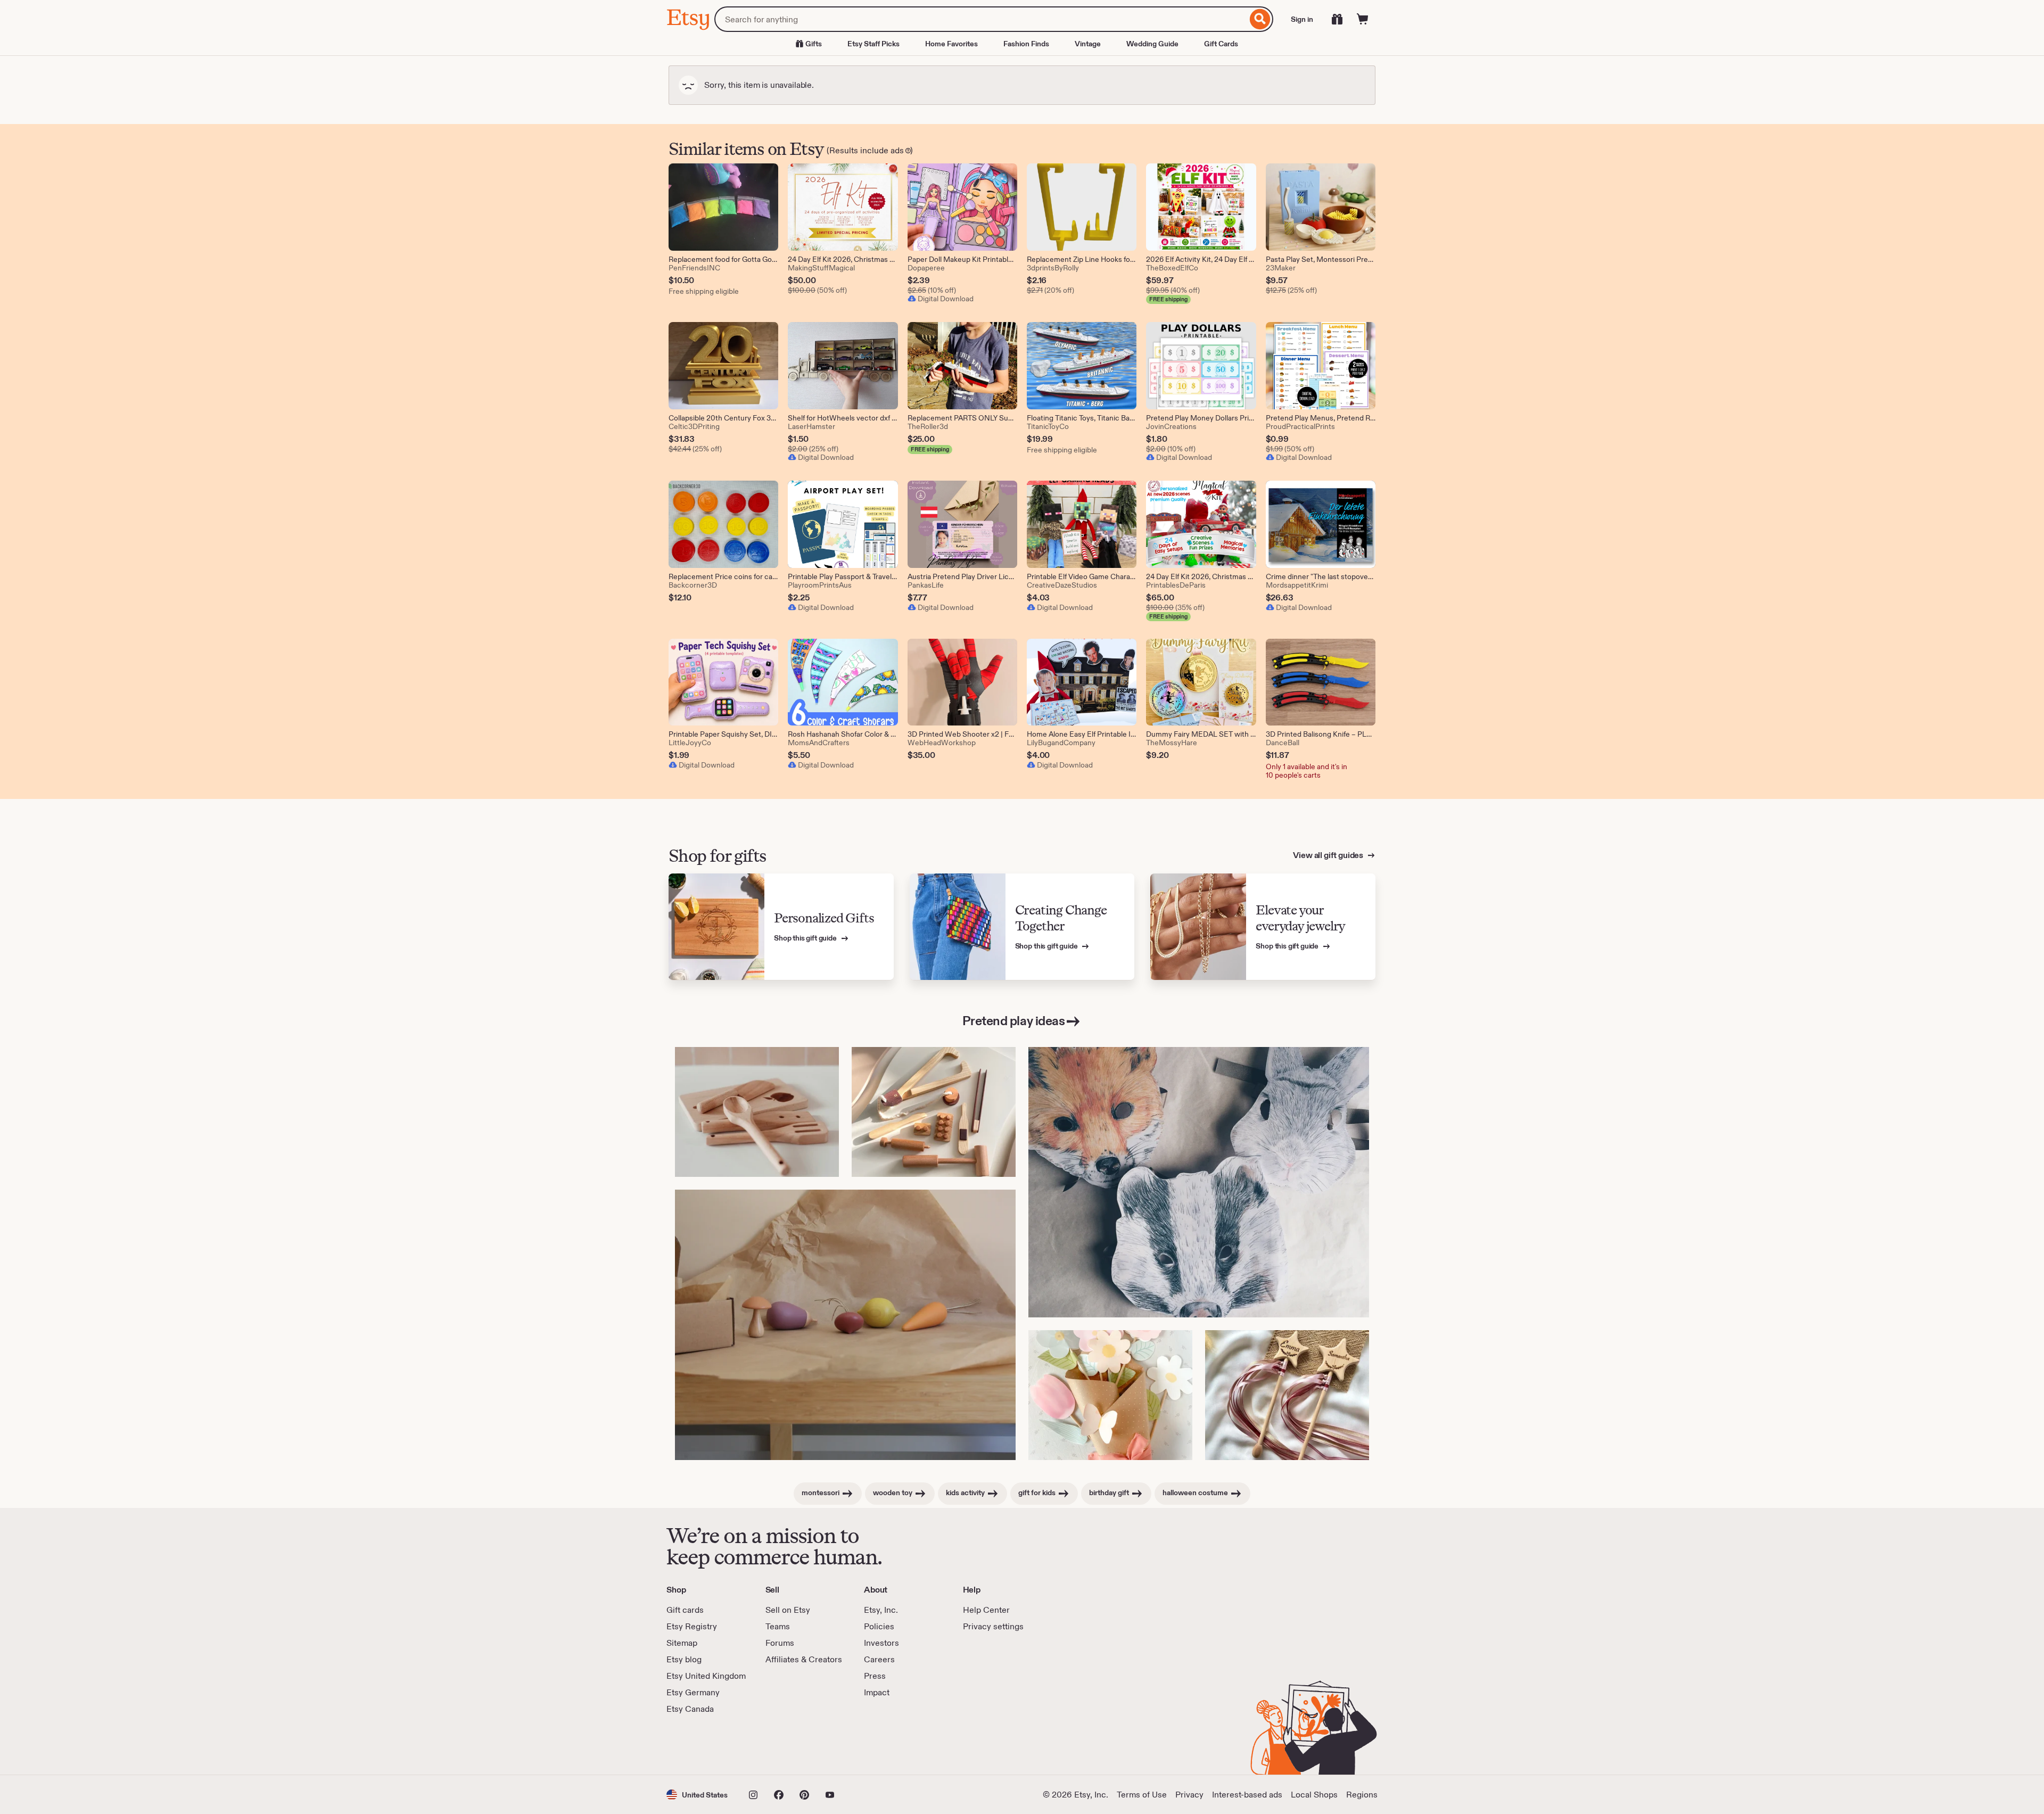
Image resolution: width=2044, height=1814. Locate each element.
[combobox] (981, 19)
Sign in (1302, 19)
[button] (697, 1795)
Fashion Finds (1026, 44)
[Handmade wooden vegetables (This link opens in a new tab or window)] (845, 1325)
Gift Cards (1221, 44)
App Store (702, 1745)
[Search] (1260, 19)
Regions (1362, 1795)
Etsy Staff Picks (873, 44)
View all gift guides (1329, 855)
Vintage (1088, 44)
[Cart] (1363, 19)
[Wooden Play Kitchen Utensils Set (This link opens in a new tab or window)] (757, 1112)
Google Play (783, 1745)
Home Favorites (951, 44)
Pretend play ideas (1013, 1021)
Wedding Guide (1152, 44)
